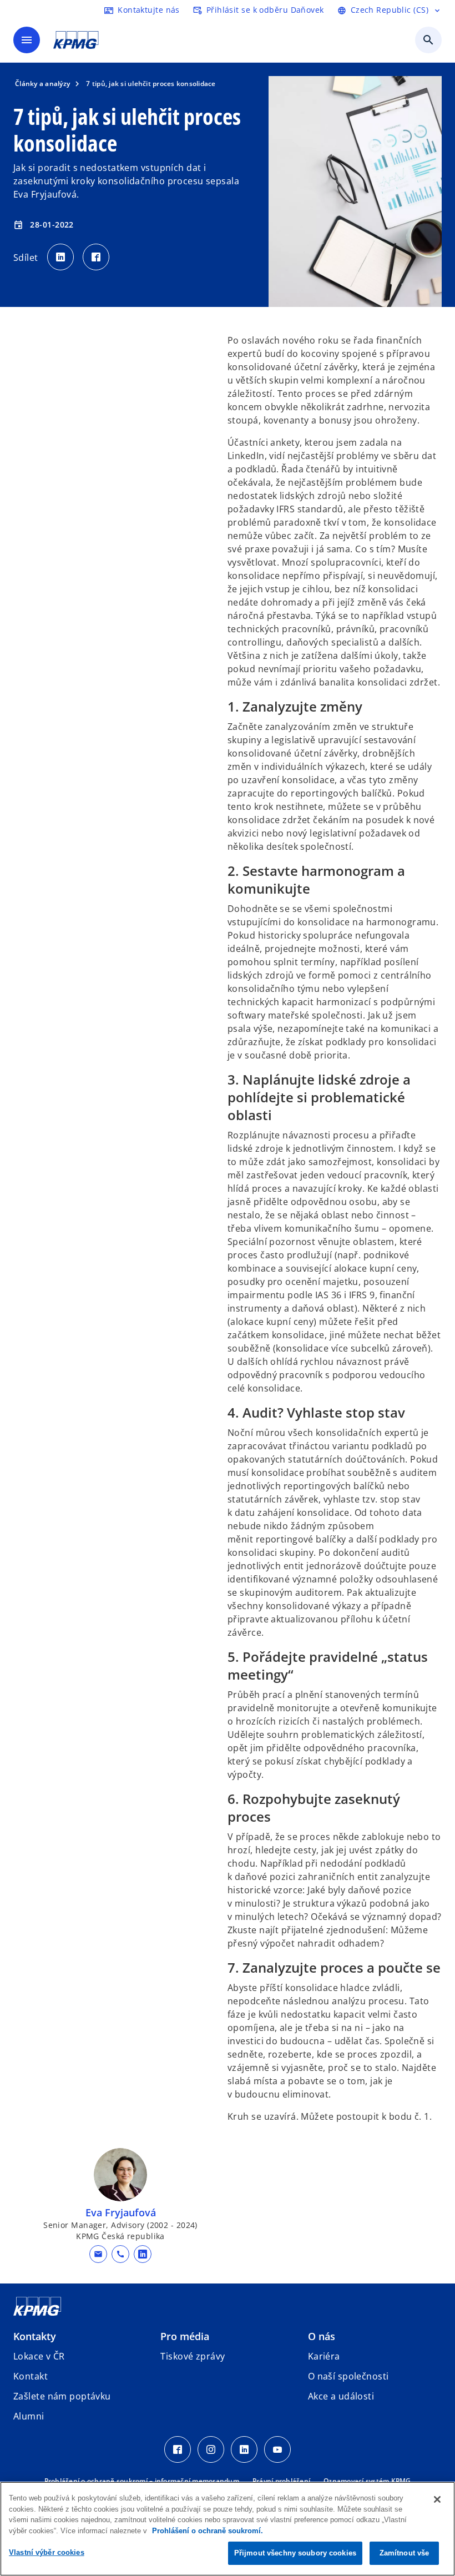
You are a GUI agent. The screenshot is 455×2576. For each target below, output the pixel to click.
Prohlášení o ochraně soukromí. (208, 2531)
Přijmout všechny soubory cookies (295, 2553)
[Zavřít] (437, 2499)
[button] (98, 2254)
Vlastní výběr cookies (47, 2552)
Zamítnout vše (405, 2553)
